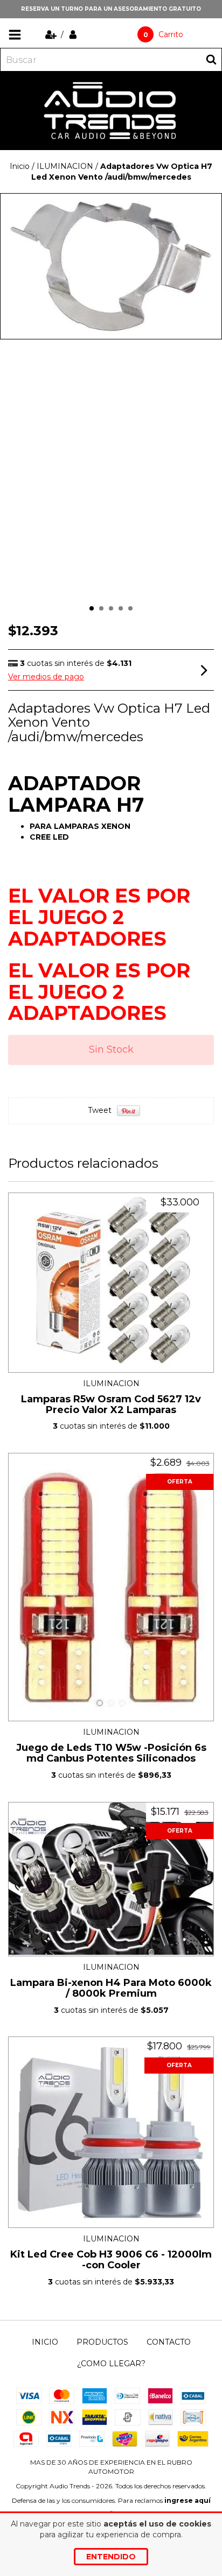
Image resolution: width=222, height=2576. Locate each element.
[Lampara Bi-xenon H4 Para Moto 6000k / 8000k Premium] (111, 1879)
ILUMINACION (65, 166)
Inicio (20, 166)
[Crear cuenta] (52, 34)
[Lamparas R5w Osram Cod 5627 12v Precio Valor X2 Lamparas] (111, 1283)
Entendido (111, 2557)
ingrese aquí (188, 2500)
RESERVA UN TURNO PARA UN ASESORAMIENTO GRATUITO (111, 9)
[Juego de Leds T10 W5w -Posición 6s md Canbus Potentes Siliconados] (111, 1587)
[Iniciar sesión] (73, 34)
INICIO (45, 2342)
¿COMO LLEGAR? (111, 2364)
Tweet (100, 1110)
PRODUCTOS (102, 2342)
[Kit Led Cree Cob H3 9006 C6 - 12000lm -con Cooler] (111, 2132)
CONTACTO (169, 2342)
